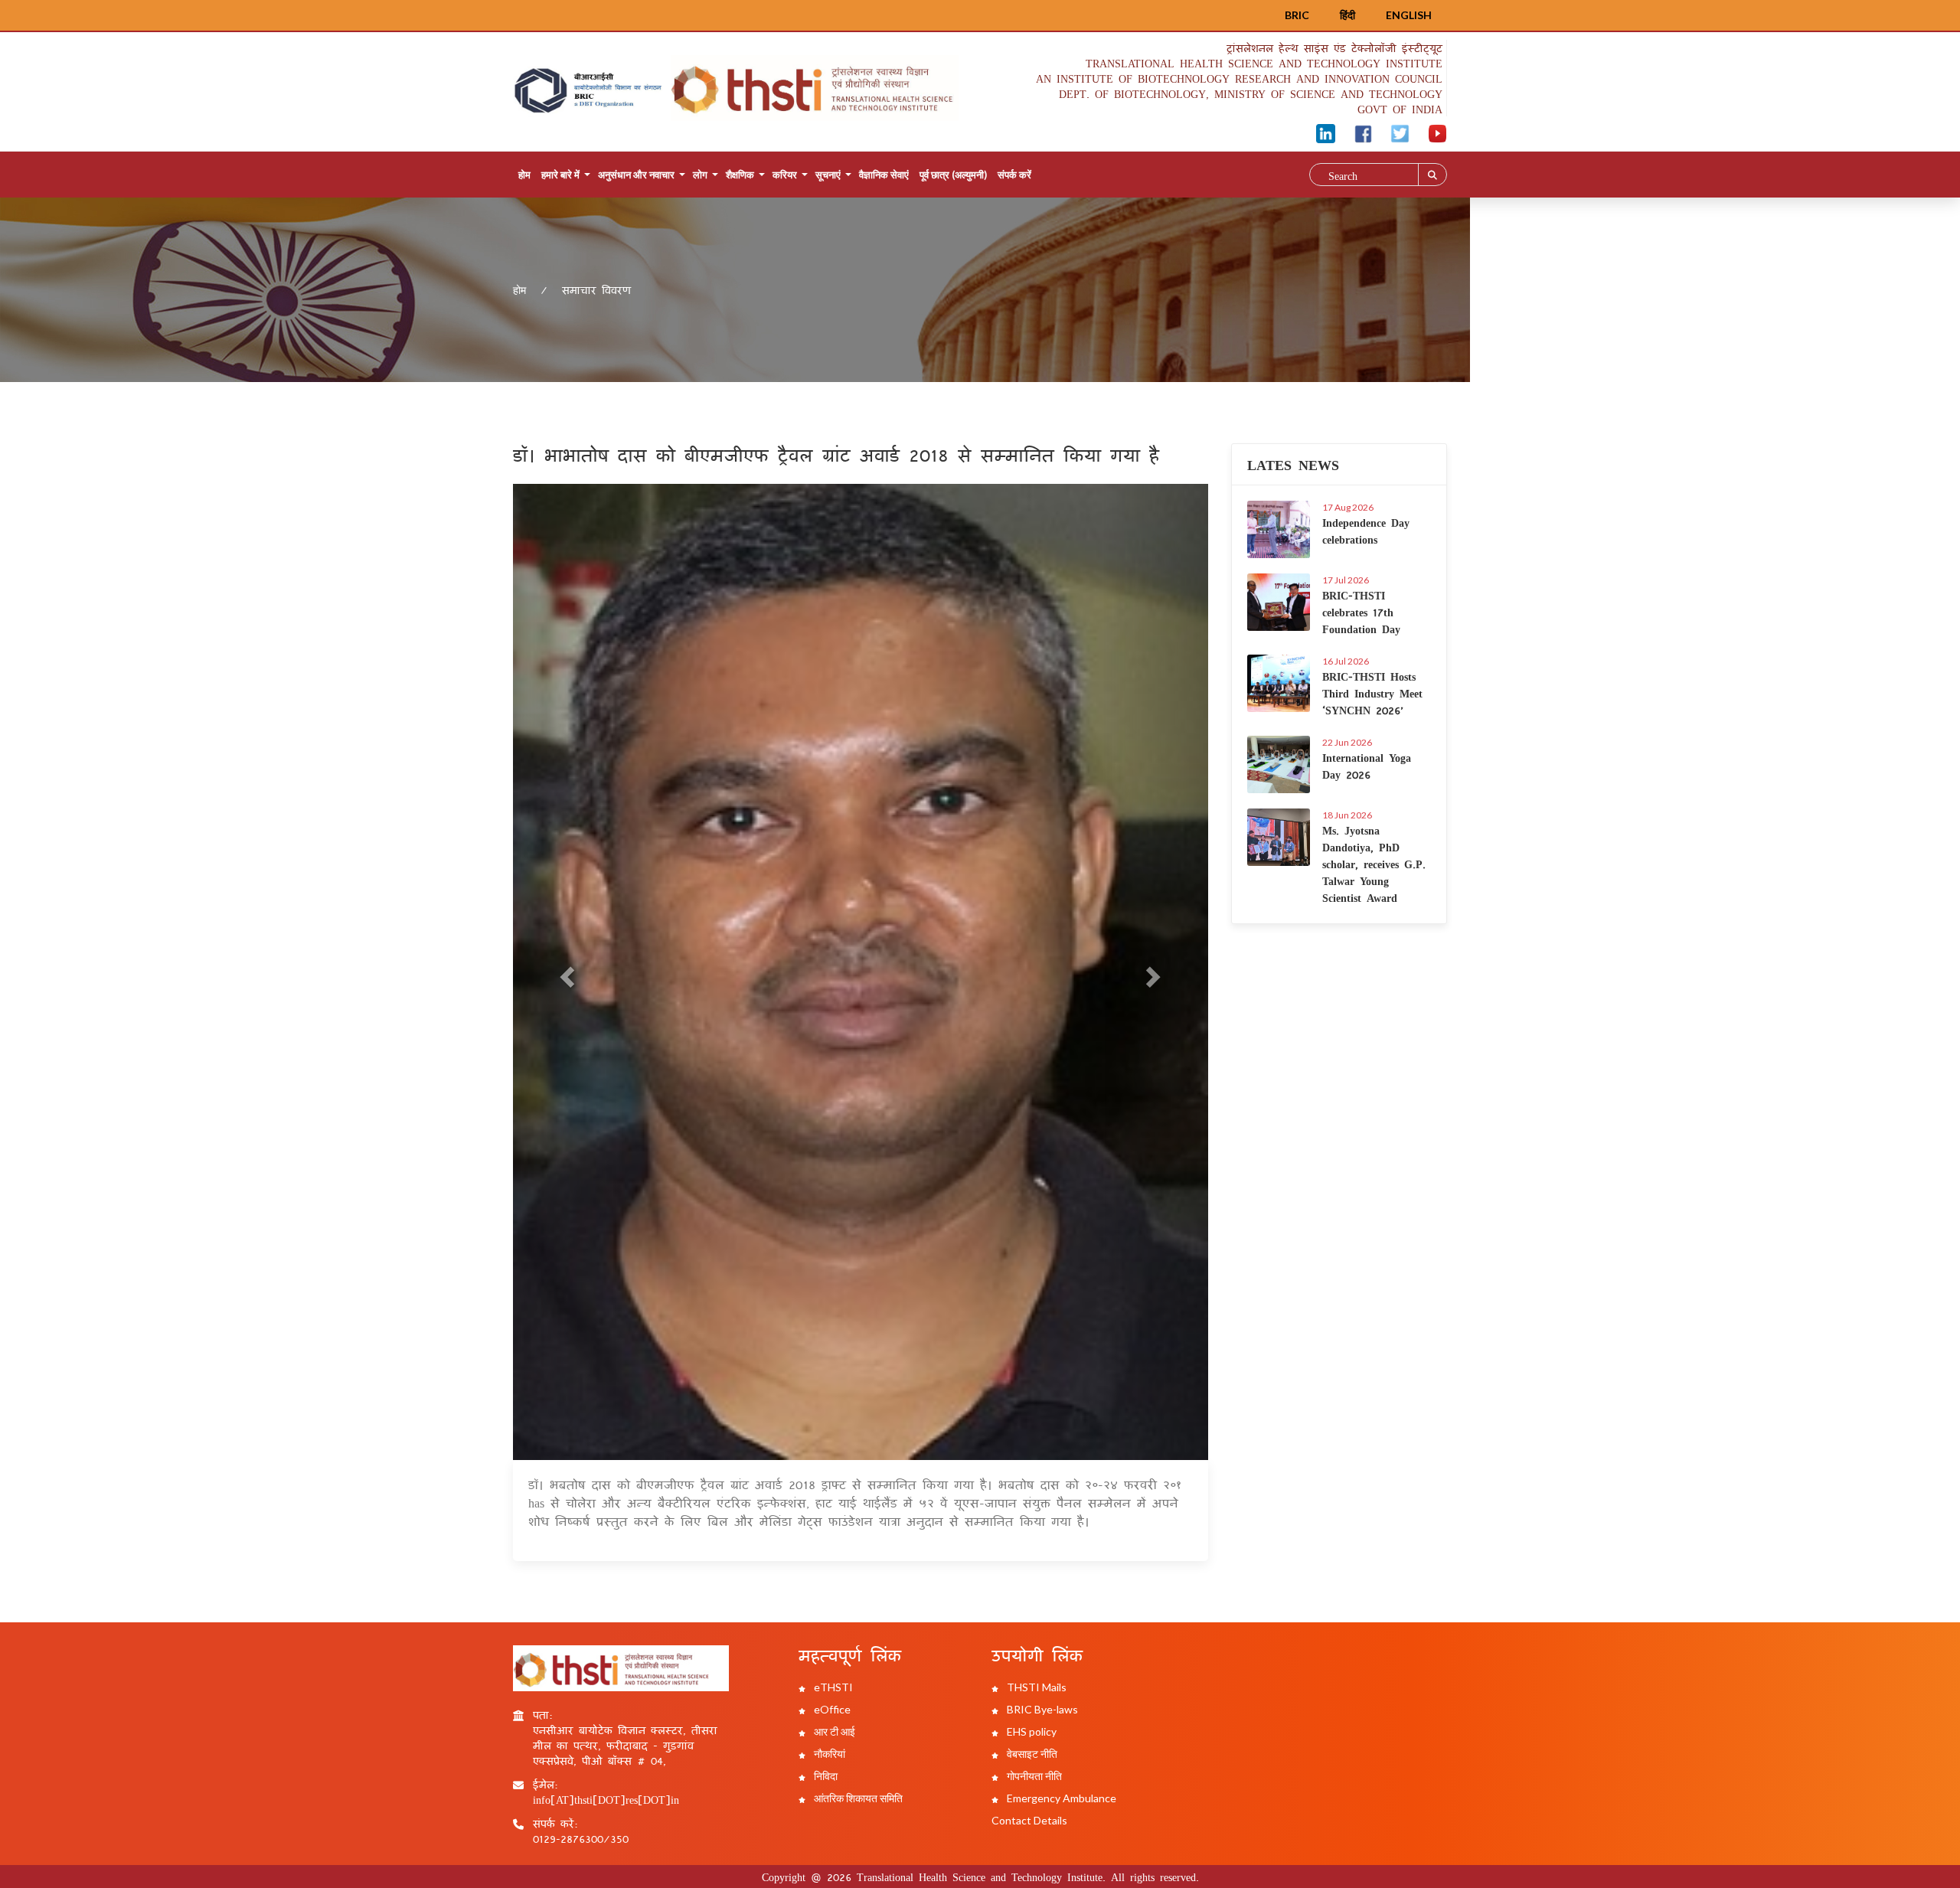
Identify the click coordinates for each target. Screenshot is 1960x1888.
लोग (700, 175)
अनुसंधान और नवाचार (636, 175)
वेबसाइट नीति (1031, 1754)
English (1409, 15)
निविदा (825, 1776)
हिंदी (1347, 15)
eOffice (831, 1709)
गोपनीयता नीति (1033, 1776)
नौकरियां (828, 1754)
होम (524, 175)
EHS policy (1031, 1731)
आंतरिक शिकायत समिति (857, 1798)
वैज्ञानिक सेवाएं (884, 175)
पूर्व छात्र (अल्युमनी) (953, 175)
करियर (785, 175)
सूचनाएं (828, 175)
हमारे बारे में (560, 175)
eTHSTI (832, 1687)
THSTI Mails (1036, 1687)
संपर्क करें (1014, 175)
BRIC (1297, 15)
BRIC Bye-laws (1041, 1709)
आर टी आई (833, 1731)
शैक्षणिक (740, 175)
